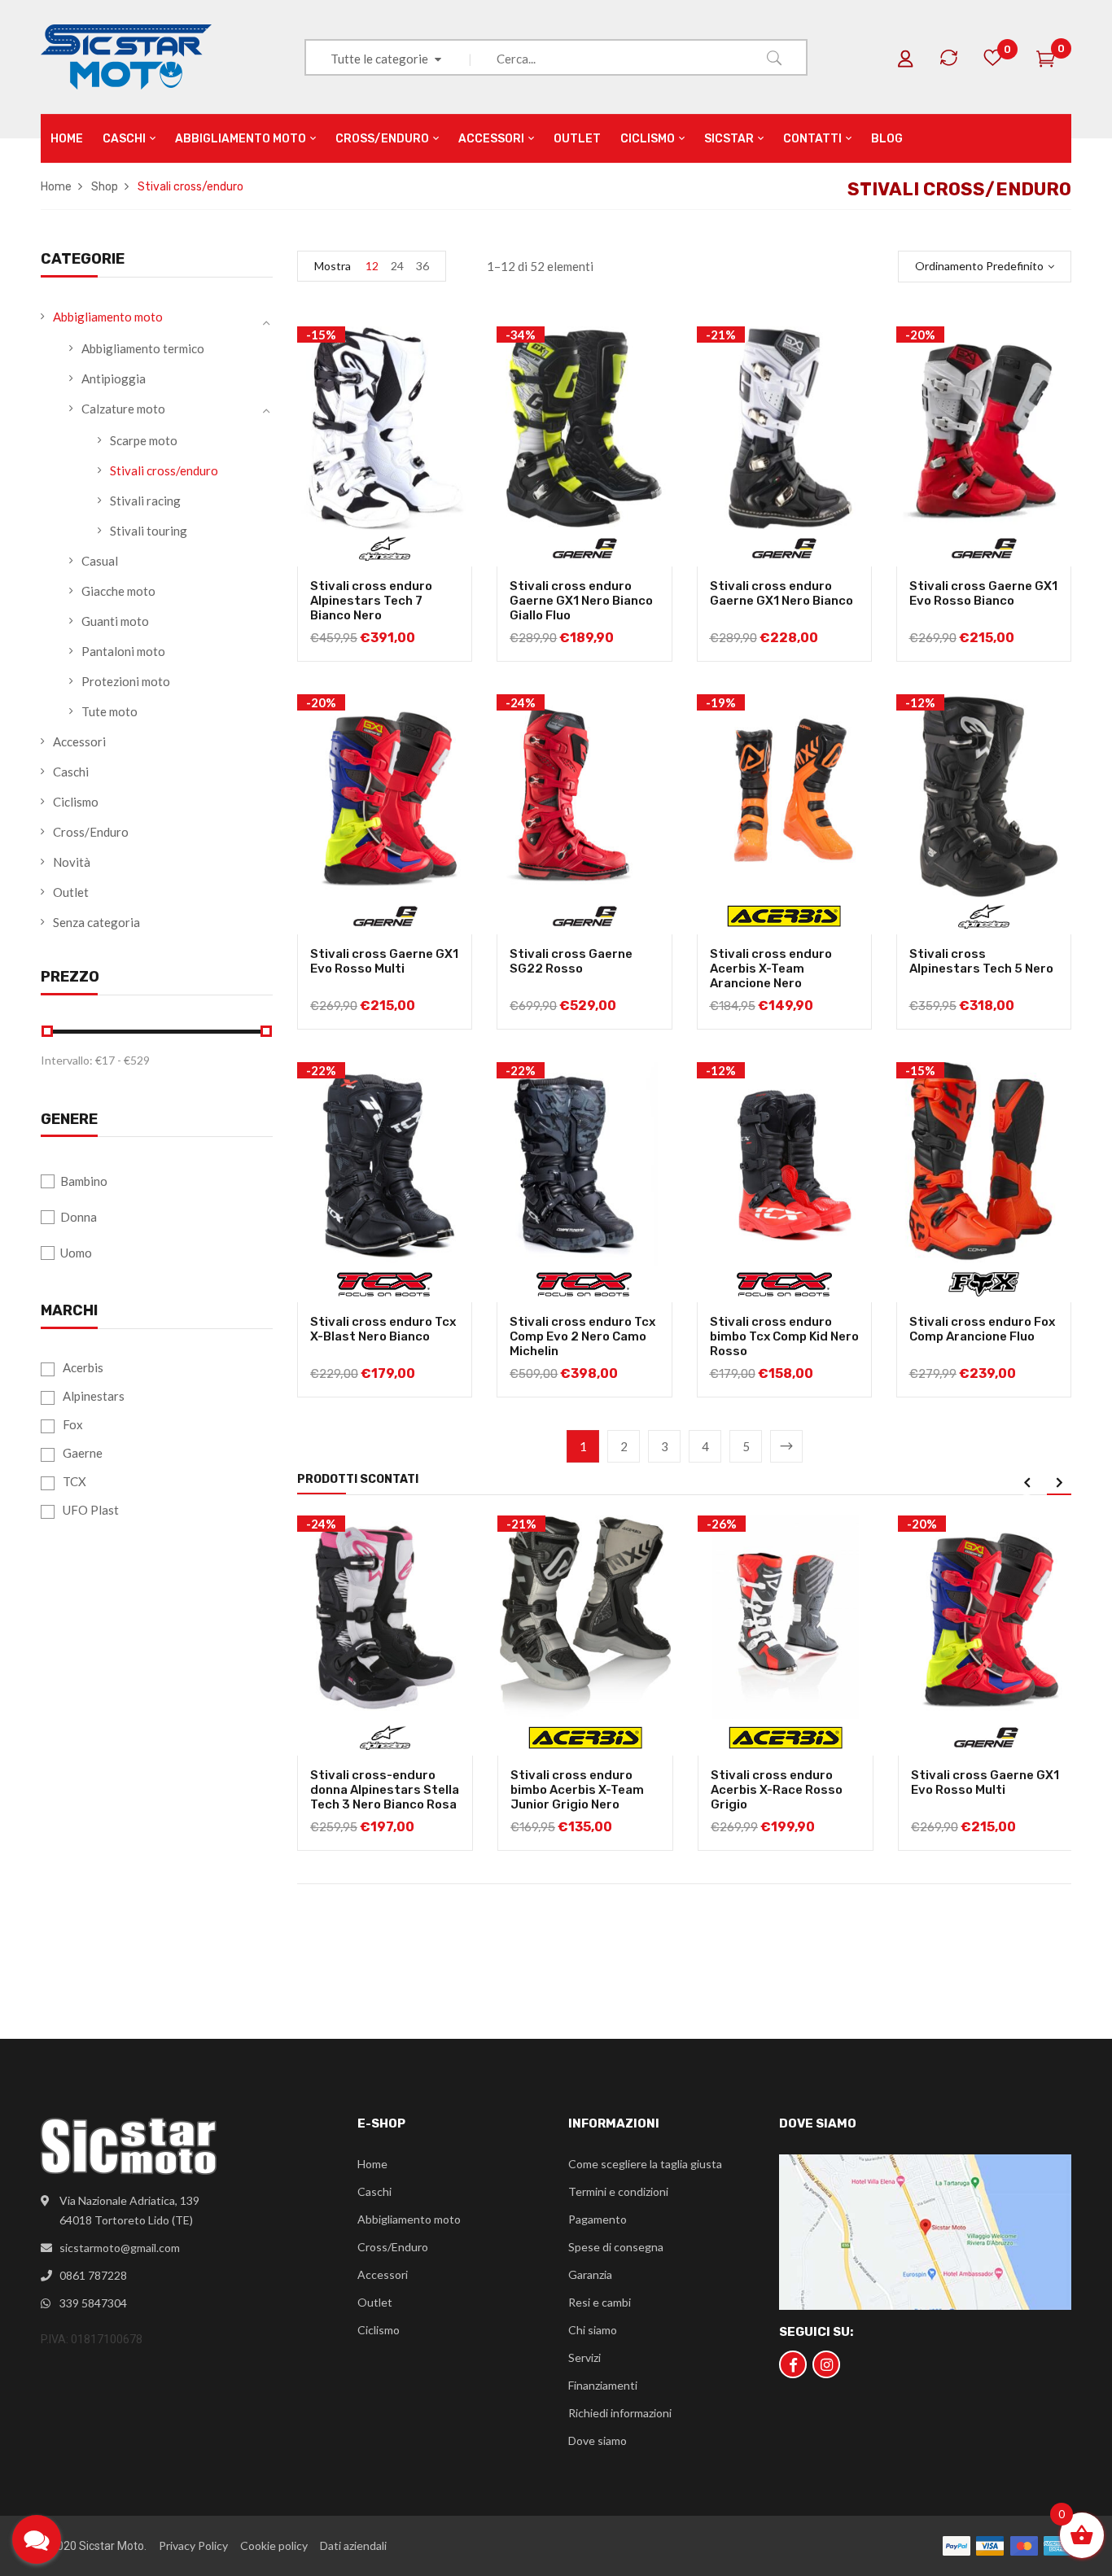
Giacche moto (118, 591)
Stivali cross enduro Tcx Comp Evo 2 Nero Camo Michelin (582, 1336)
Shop (105, 187)
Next (786, 1446)
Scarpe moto (144, 440)
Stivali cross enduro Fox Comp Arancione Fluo (982, 1329)
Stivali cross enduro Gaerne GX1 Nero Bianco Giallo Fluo (581, 601)
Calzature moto (123, 409)
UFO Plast (91, 1510)
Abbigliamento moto (108, 317)
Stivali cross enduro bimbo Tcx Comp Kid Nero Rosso (784, 1336)
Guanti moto (115, 621)
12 (372, 266)
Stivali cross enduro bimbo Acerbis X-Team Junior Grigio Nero (577, 1790)
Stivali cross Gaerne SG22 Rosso (571, 961)
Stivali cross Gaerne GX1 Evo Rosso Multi (384, 961)
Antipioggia (114, 378)
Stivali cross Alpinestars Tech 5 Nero (981, 961)
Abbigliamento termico (143, 348)
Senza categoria (96, 922)
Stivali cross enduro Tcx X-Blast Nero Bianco (383, 1329)
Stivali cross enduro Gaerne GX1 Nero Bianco (781, 593)
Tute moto (109, 711)
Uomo (76, 1253)
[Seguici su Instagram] (826, 2364)
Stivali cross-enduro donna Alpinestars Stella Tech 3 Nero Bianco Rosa (385, 1790)
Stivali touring (149, 531)
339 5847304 (93, 2303)
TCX (74, 1481)
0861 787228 (93, 2275)
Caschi (71, 772)
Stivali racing (145, 501)
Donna (79, 1217)
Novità (72, 862)
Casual (100, 561)
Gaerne (83, 1453)
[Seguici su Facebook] (793, 2364)
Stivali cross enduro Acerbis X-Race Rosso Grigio (777, 1790)
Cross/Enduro (91, 832)
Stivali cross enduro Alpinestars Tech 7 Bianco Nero (371, 601)
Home (56, 187)
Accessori (79, 741)
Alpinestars (94, 1396)
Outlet (71, 892)
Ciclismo (76, 802)
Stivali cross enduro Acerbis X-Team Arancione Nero (771, 969)
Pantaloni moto (123, 651)
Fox (73, 1424)
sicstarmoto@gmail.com (120, 2248)
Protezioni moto (126, 681)
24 (397, 266)
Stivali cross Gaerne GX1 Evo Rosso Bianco (983, 593)
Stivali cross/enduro (164, 470)
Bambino (84, 1181)
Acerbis (83, 1367)
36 (422, 266)
